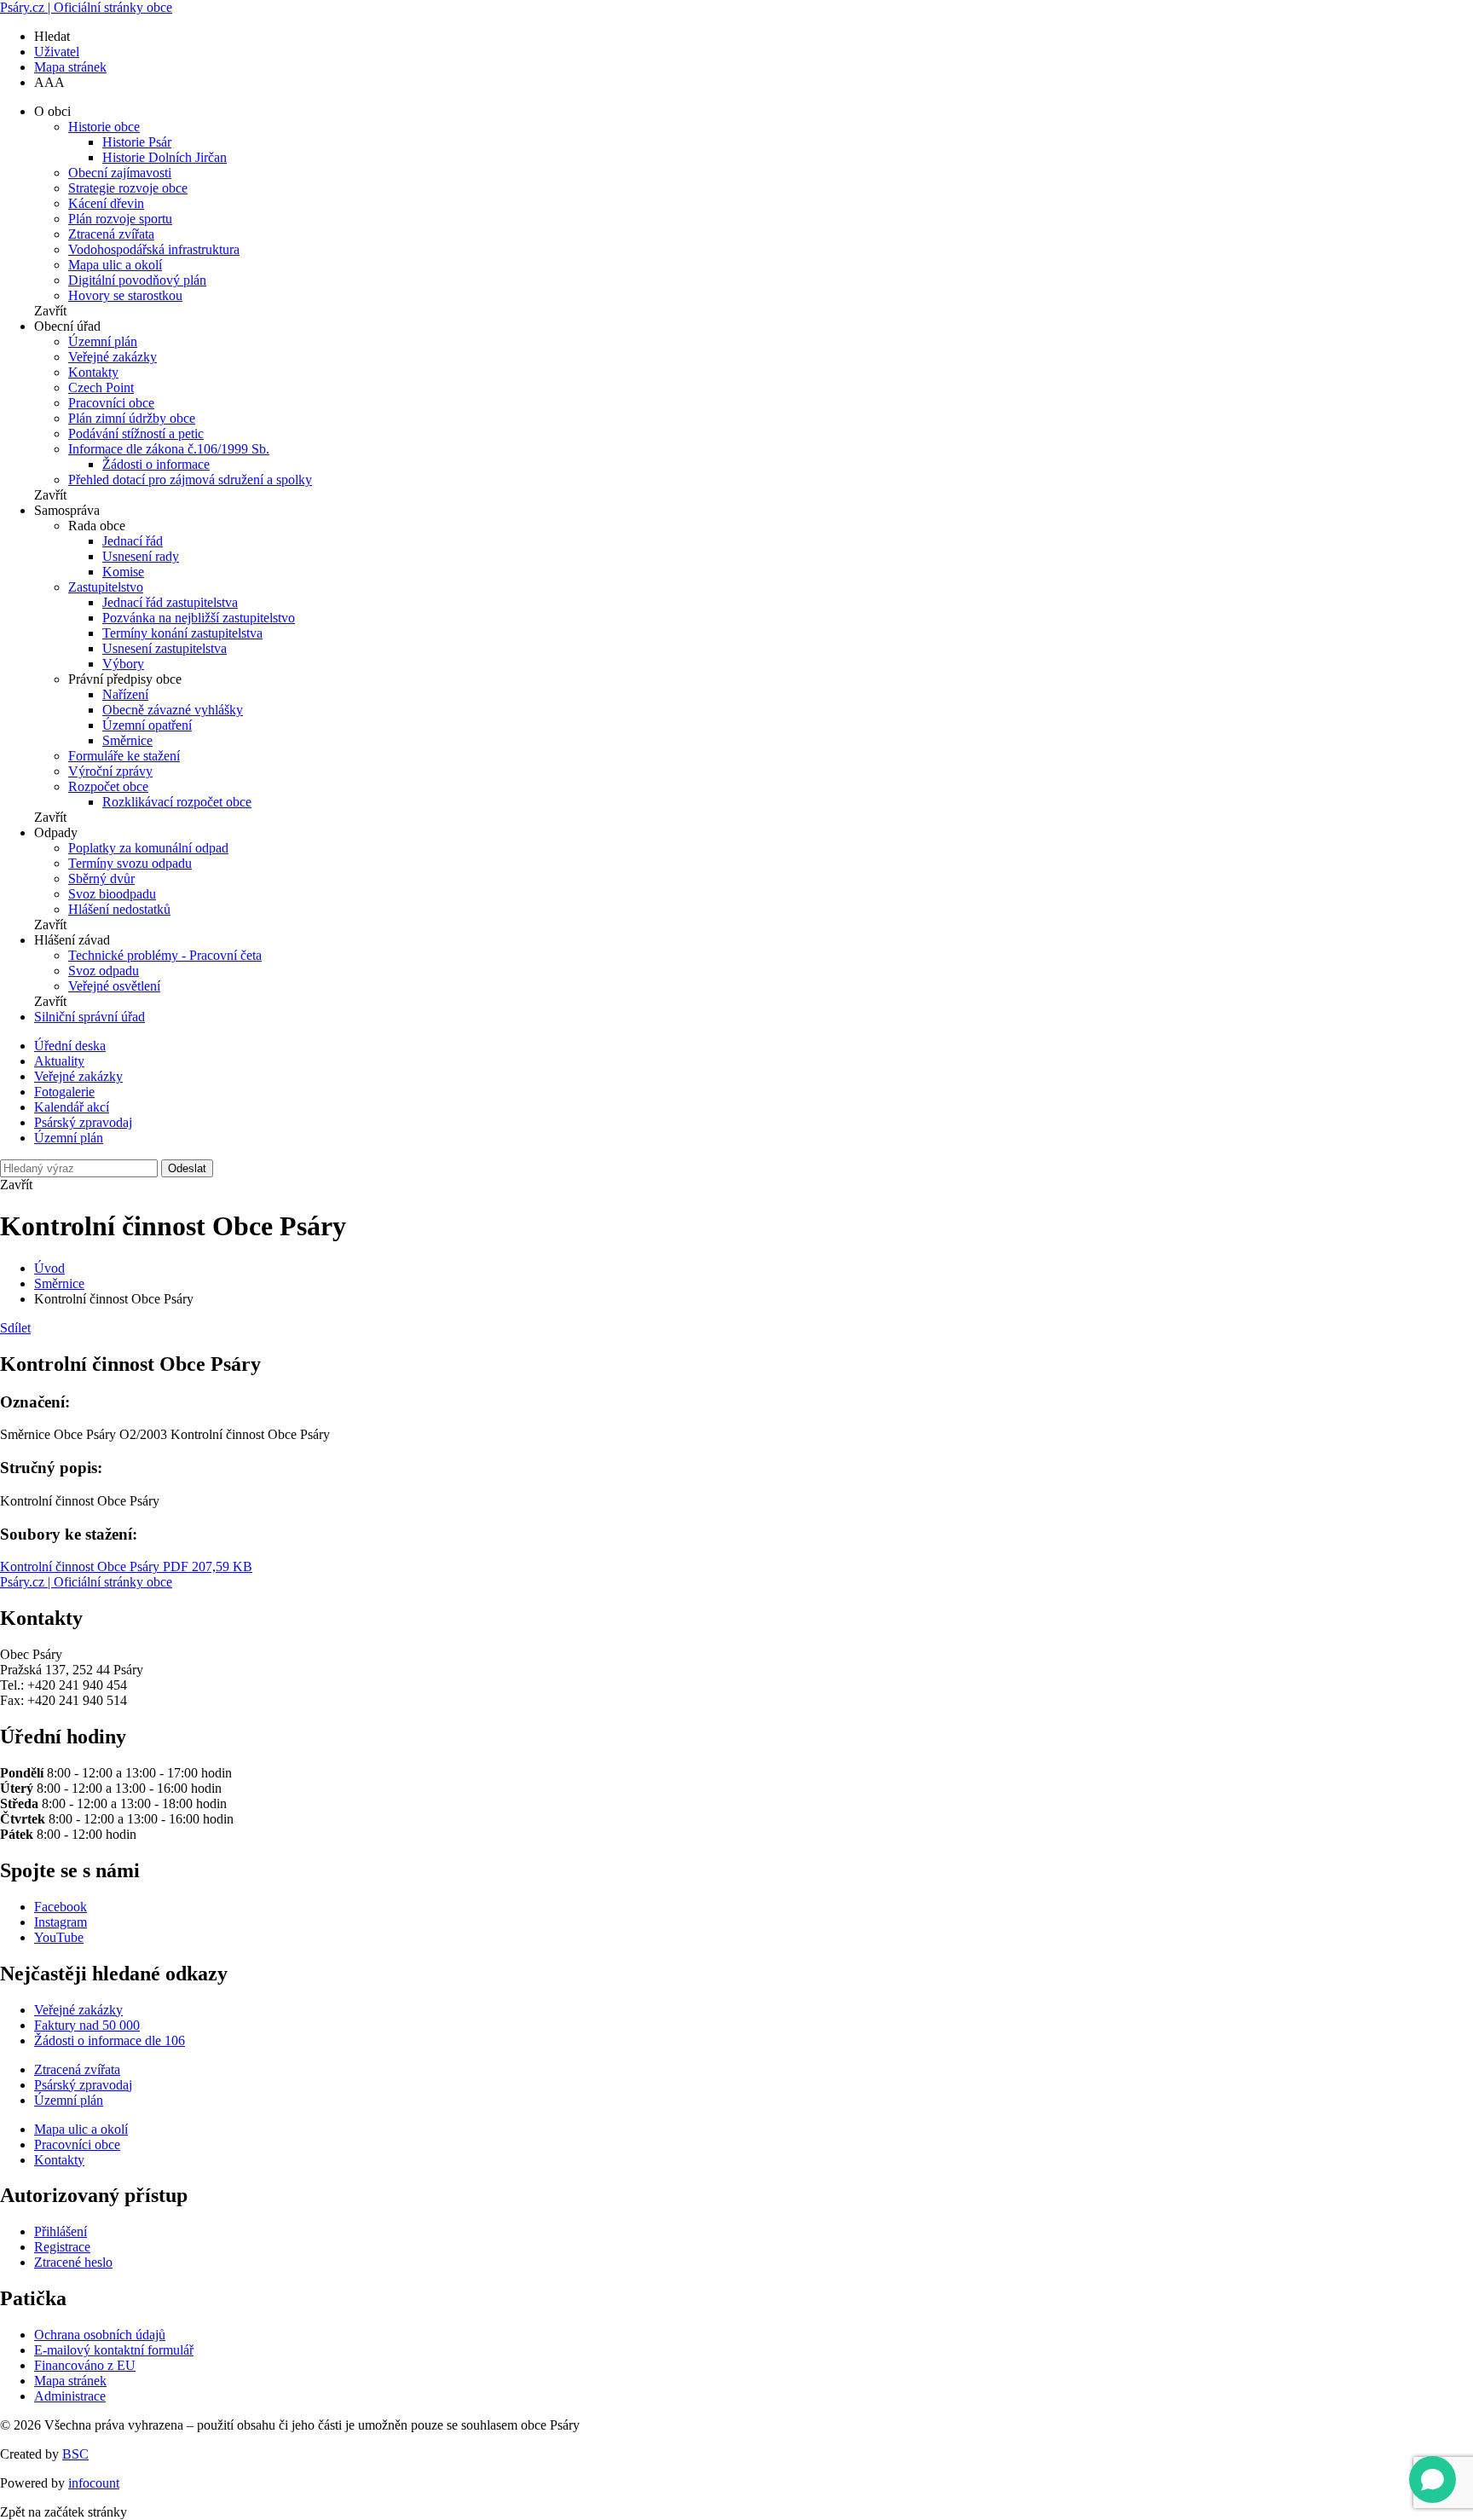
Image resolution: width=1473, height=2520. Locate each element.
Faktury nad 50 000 (87, 2025)
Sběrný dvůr (101, 879)
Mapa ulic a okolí (115, 265)
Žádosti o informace (156, 464)
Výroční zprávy (110, 771)
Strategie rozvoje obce (128, 188)
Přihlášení (61, 2231)
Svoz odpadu (104, 971)
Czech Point (101, 387)
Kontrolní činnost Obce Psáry (126, 1566)
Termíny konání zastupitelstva (182, 633)
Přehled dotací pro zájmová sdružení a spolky (190, 480)
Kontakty (93, 372)
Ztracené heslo (73, 2262)
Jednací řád (133, 541)
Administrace (70, 2396)
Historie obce (104, 127)
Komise (123, 572)
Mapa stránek (70, 67)
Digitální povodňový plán (137, 280)
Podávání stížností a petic (136, 433)
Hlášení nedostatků (119, 909)
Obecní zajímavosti (120, 173)
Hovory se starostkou (125, 295)
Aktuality (59, 1061)
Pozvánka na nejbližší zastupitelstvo (199, 618)
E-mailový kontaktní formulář (114, 2350)
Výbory (123, 664)
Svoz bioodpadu (112, 894)
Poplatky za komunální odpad (148, 848)
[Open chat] (1433, 2480)
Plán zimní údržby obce (132, 418)
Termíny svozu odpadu (130, 863)
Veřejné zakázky (113, 357)
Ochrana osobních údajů (100, 2335)
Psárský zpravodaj (83, 1122)
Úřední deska (70, 1046)
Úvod (49, 1268)
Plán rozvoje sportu (120, 219)
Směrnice (127, 740)
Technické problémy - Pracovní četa (165, 955)
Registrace (62, 2247)
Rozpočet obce (108, 786)
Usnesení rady (141, 556)
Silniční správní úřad (90, 1017)
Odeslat (187, 1168)
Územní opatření (147, 725)
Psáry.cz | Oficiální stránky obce (86, 7)
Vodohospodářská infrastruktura (154, 249)
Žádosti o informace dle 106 (110, 2040)
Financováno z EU (85, 2365)
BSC (75, 2454)
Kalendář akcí (72, 1107)
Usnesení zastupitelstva (165, 648)
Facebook (61, 1907)
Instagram (61, 1922)
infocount (94, 2483)
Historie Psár (137, 142)
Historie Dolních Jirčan (165, 157)
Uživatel (57, 52)
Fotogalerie (64, 1092)
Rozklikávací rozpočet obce (177, 802)
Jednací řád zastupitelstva (170, 602)
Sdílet (15, 1328)
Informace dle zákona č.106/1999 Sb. (169, 449)
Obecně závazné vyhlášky (173, 710)
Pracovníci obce (111, 403)
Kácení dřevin (106, 203)
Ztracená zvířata (111, 234)
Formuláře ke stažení (124, 756)
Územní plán (103, 341)
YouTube (59, 1937)
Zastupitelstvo (106, 587)
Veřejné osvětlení (114, 986)
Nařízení (125, 694)
